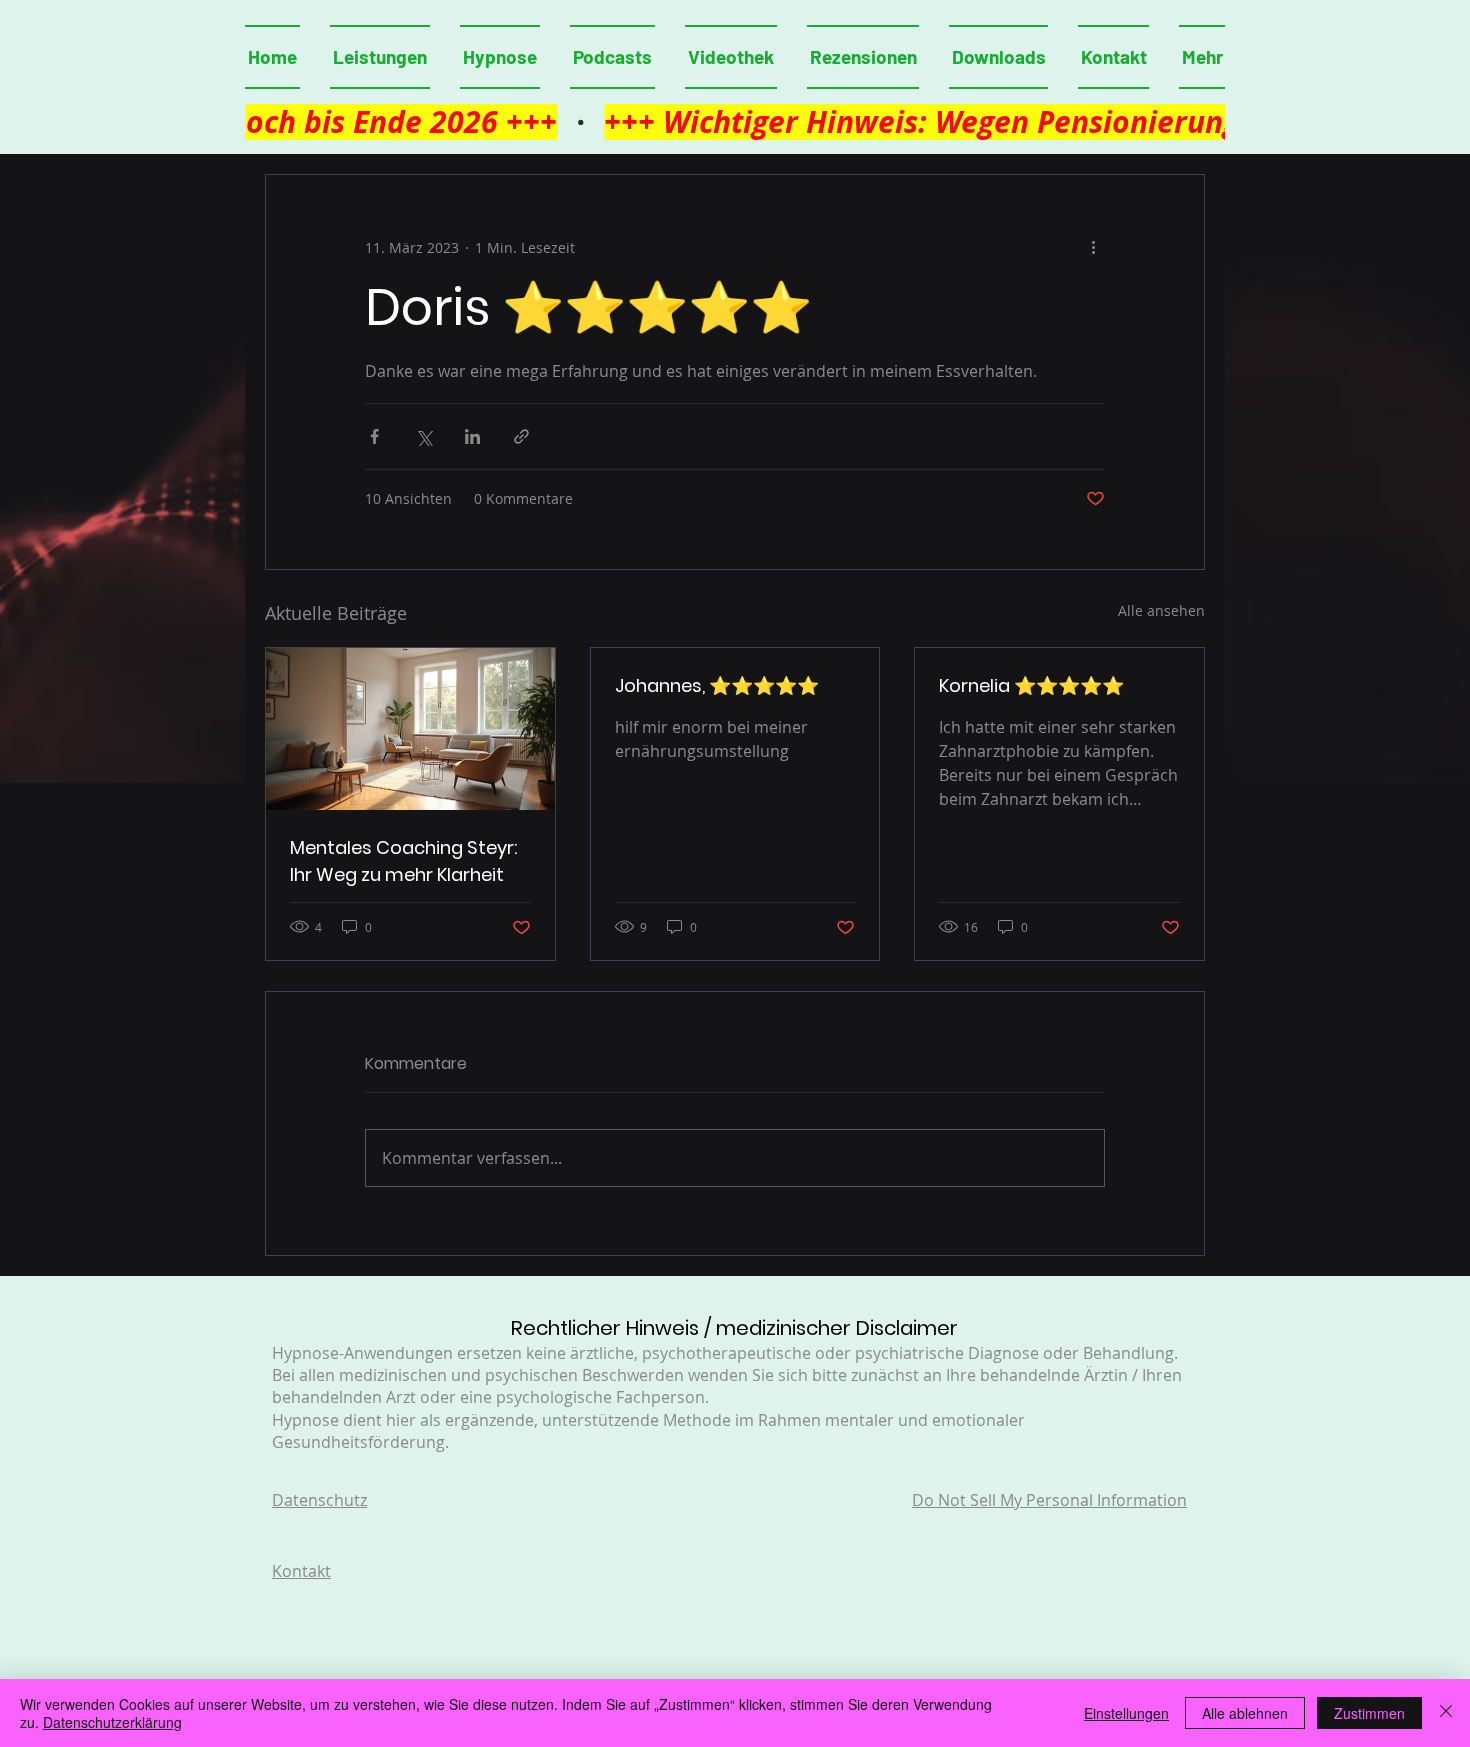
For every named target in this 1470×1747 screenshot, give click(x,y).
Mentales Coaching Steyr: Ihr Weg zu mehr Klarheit (403, 861)
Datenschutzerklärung (112, 1722)
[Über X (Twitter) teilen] (423, 436)
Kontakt (301, 1571)
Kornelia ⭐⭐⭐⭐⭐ (1031, 685)
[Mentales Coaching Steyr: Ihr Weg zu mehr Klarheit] (410, 729)
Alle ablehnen (1245, 1713)
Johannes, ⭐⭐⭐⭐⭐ (717, 685)
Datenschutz (319, 1500)
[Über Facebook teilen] (374, 436)
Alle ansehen (1161, 610)
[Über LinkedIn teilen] (472, 436)
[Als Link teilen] (521, 436)
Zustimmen (1369, 1713)
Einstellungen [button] (1126, 1713)
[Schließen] (1446, 1713)
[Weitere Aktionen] (1093, 247)
